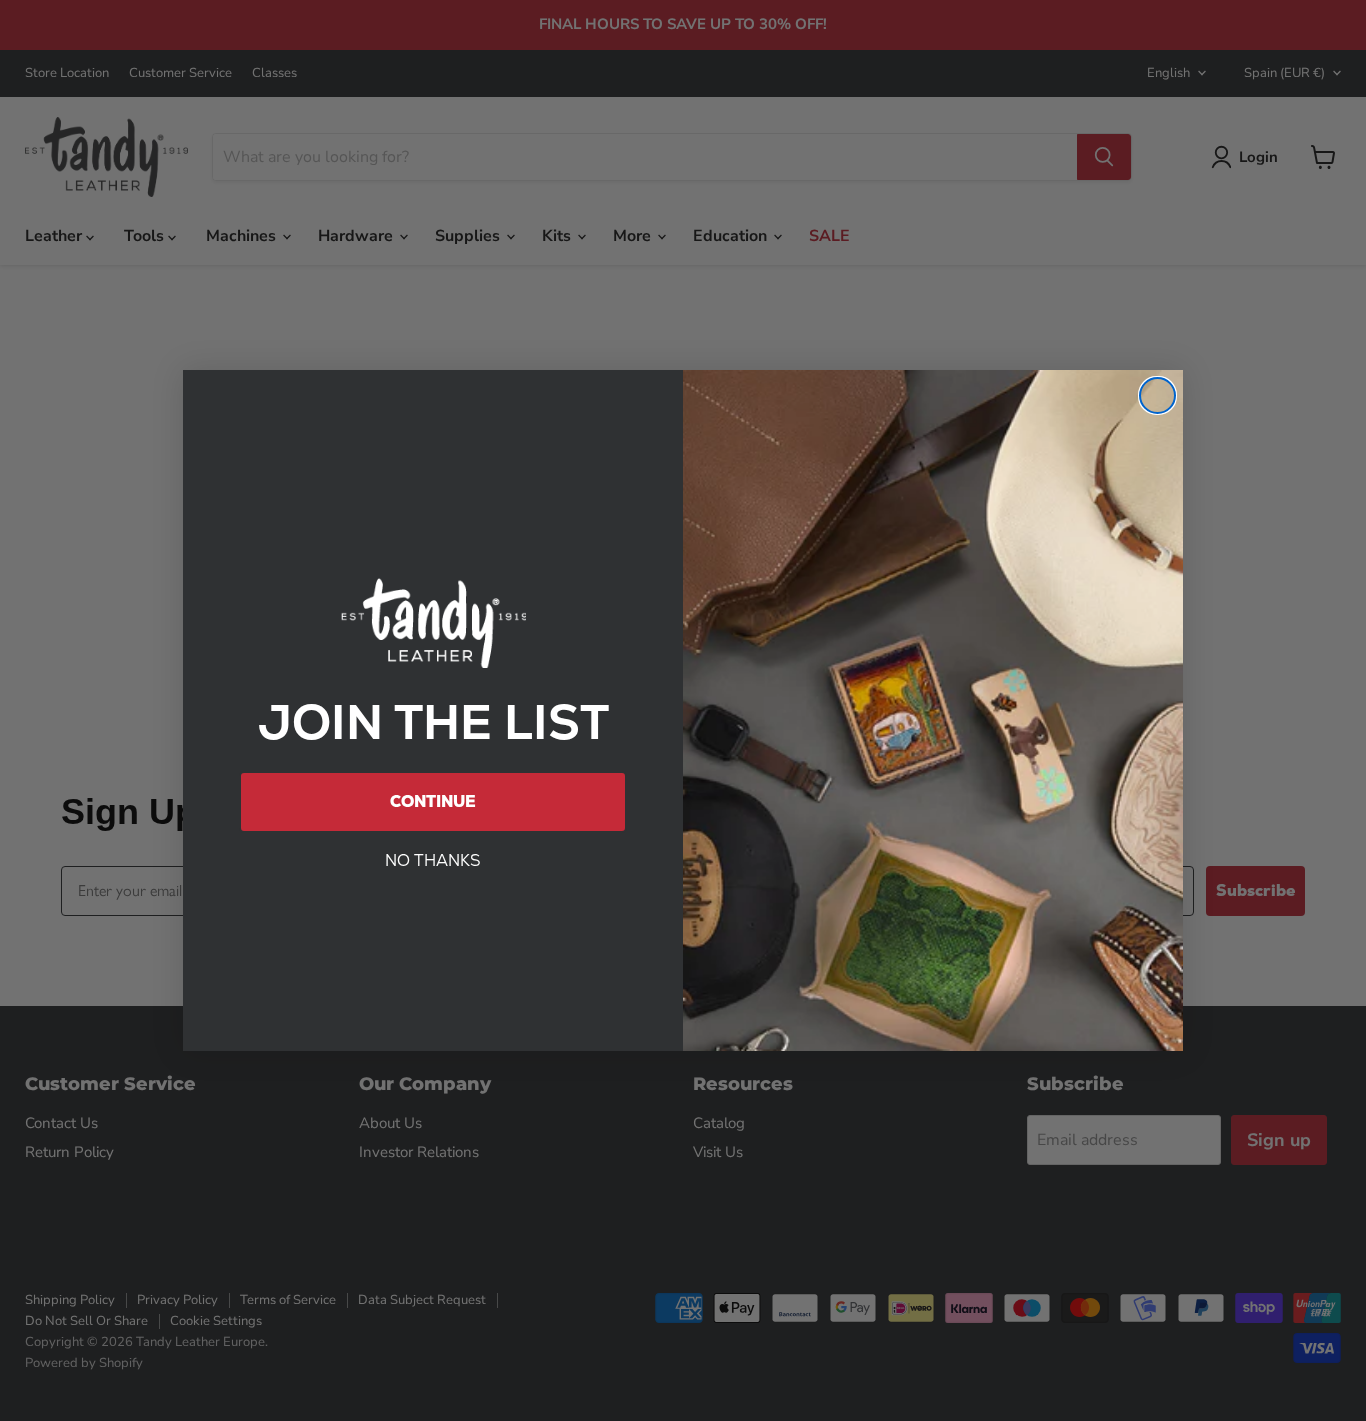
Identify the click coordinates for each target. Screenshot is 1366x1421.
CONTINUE (433, 801)
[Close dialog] (1157, 395)
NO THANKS (433, 860)
